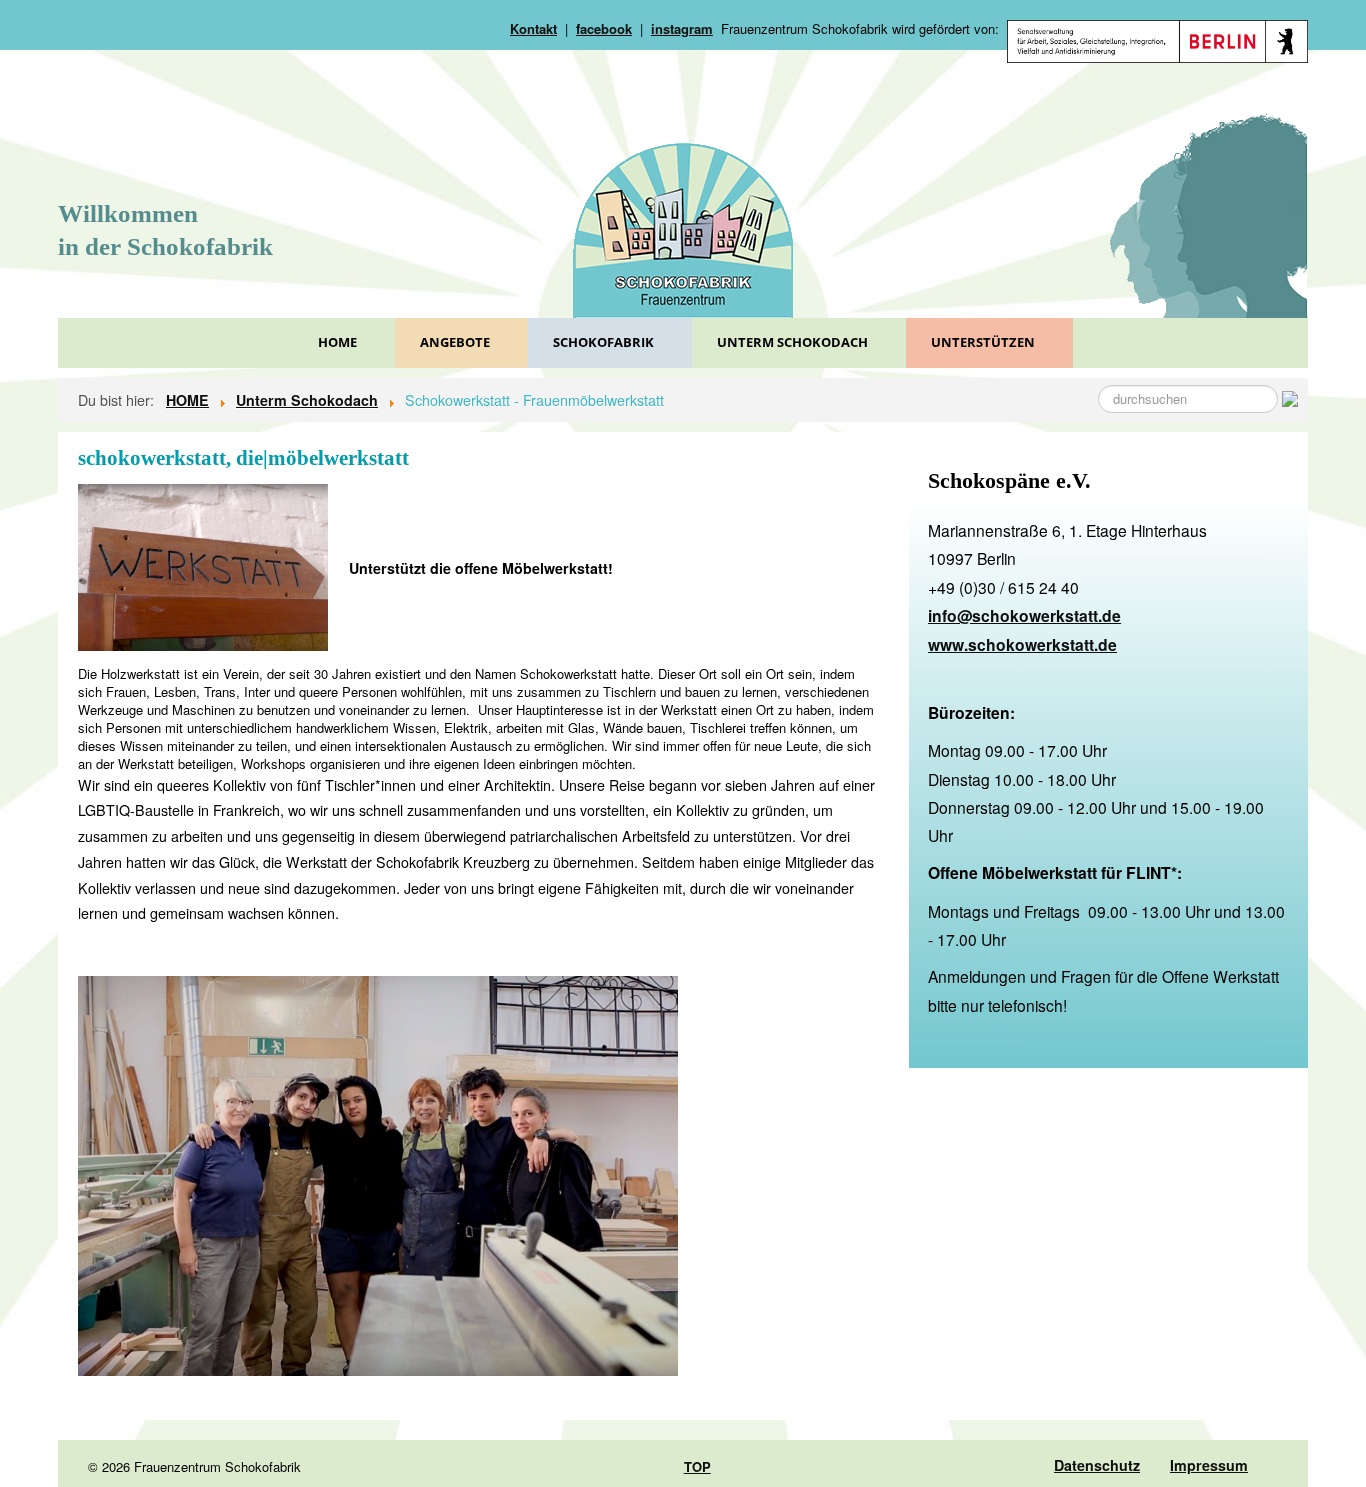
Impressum (1209, 1465)
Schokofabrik (603, 342)
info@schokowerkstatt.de (1024, 615)
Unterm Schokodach (792, 342)
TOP (697, 1466)
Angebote (455, 342)
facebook (604, 28)
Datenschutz (1097, 1465)
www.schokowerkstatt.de (1022, 644)
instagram (682, 28)
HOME (337, 342)
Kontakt (533, 28)
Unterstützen (983, 342)
